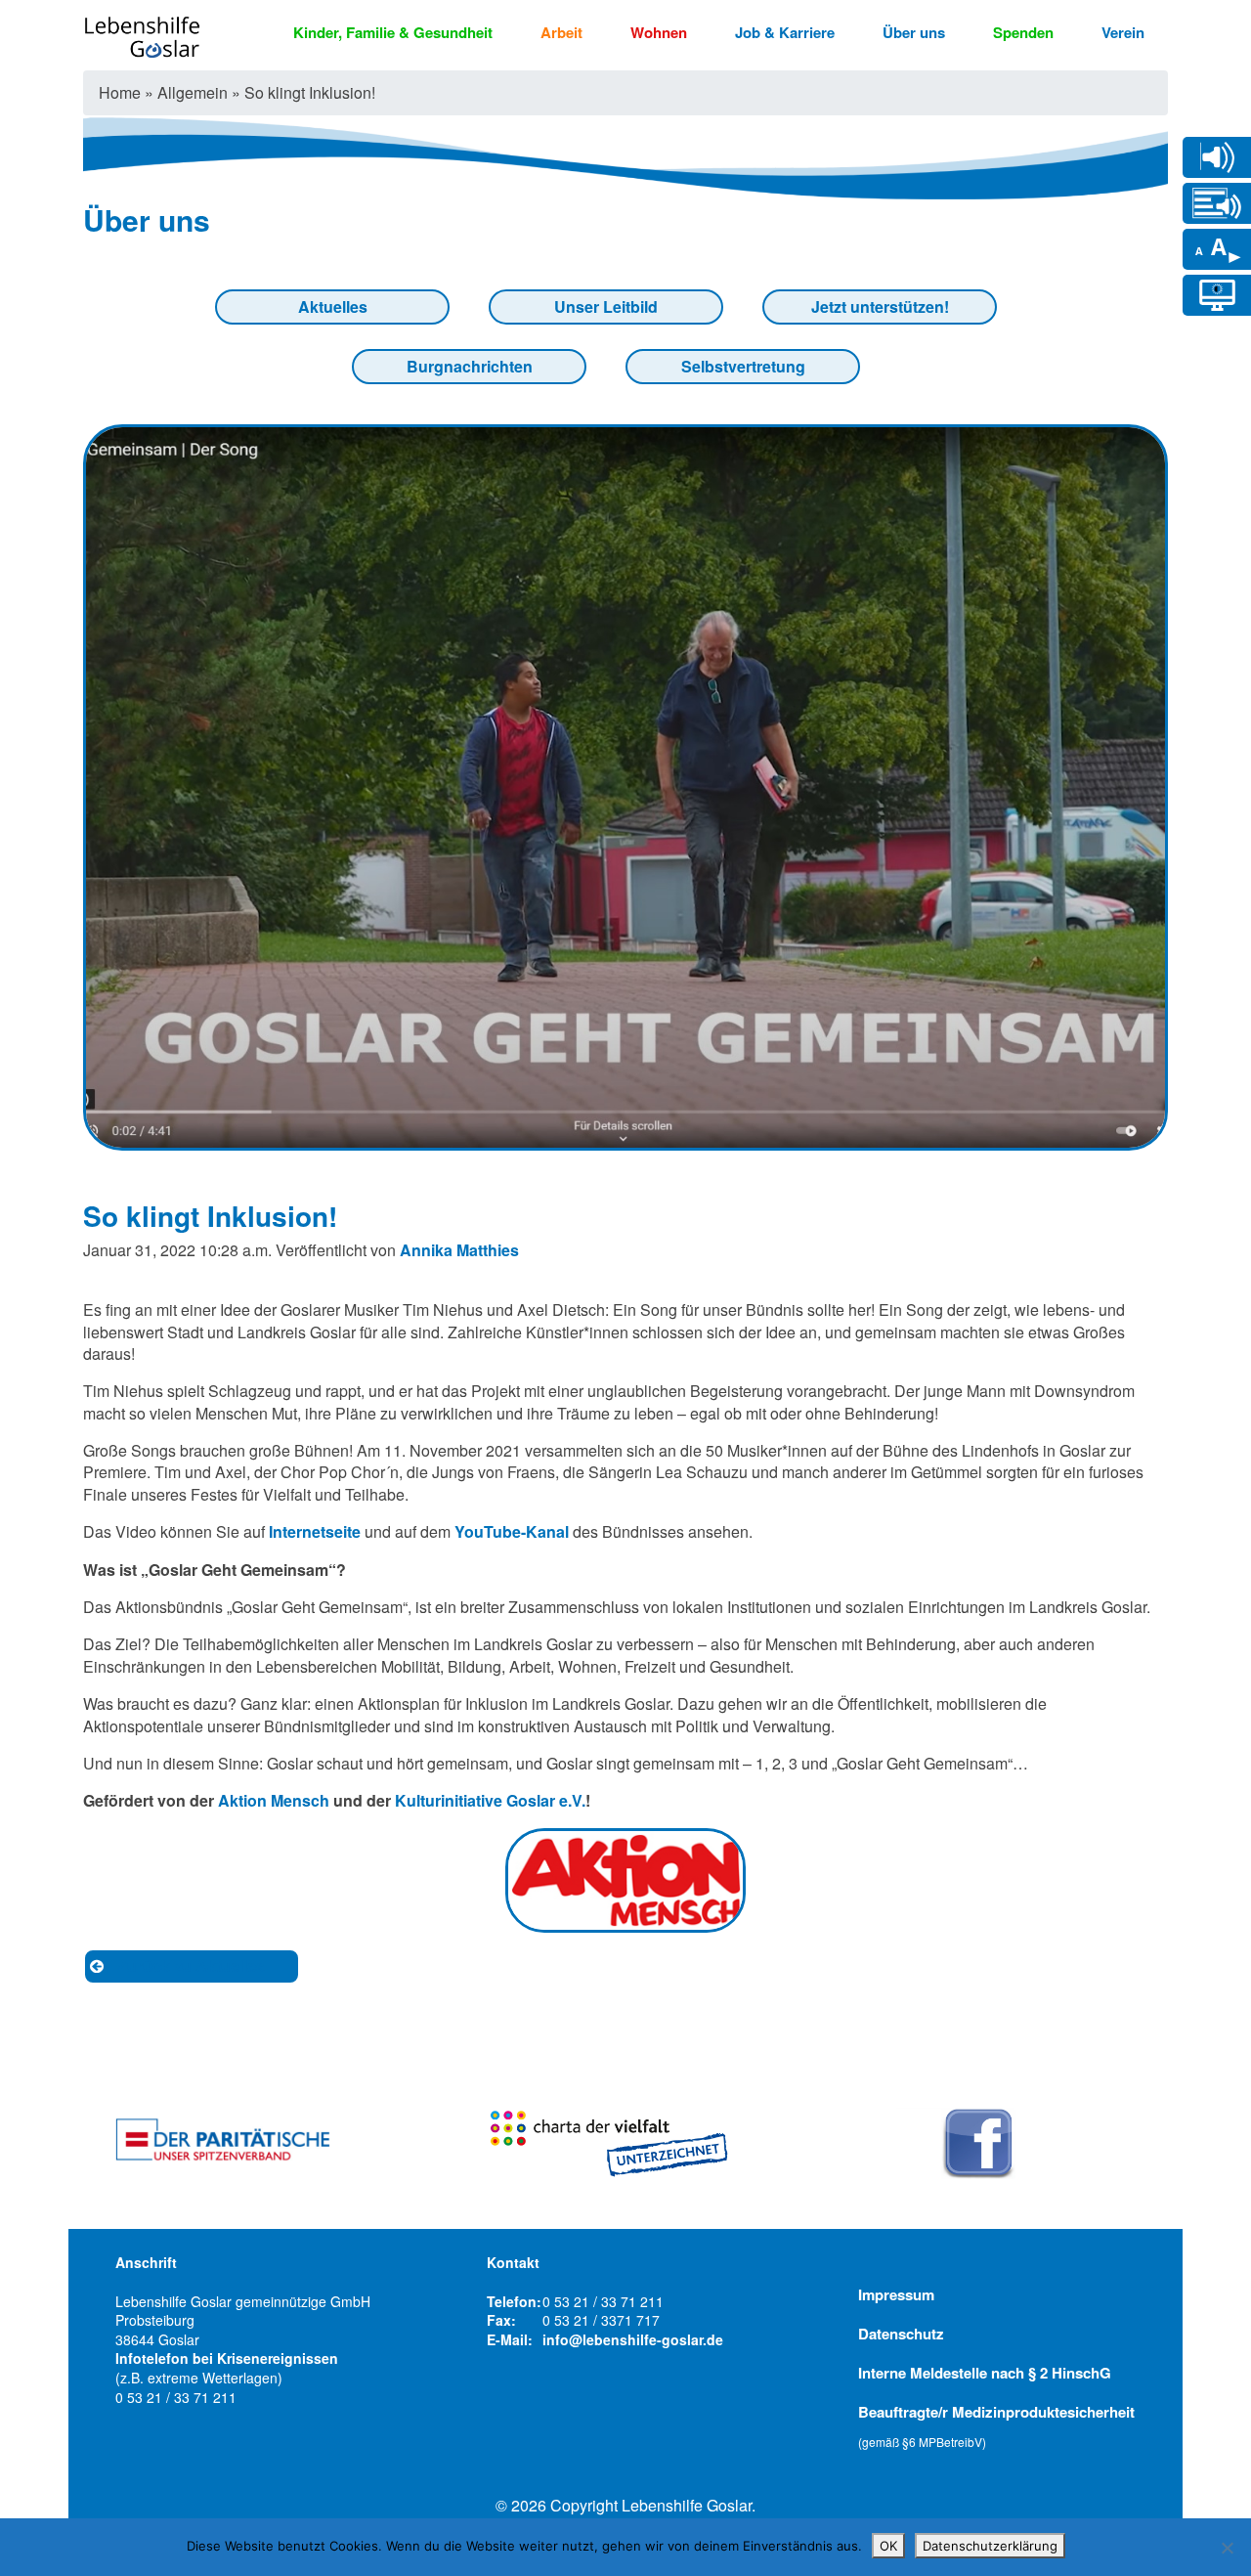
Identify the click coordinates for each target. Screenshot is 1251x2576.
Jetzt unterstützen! (880, 306)
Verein (1123, 32)
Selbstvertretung (743, 366)
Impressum (896, 2294)
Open (1217, 157)
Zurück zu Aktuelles (191, 1965)
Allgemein (193, 92)
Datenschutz (901, 2334)
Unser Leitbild (606, 306)
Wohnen (659, 32)
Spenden (1023, 32)
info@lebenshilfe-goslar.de (633, 2340)
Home (120, 92)
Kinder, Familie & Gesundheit (393, 32)
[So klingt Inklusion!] (625, 1138)
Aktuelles (333, 306)
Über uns (914, 32)
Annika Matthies (459, 1250)
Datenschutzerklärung (990, 2546)
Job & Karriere (785, 32)
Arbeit (561, 32)
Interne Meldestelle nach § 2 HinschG (985, 2373)
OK (888, 2546)
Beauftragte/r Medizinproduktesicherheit (996, 2425)
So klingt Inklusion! (210, 1216)
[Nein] (1227, 2548)
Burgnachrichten (470, 366)
